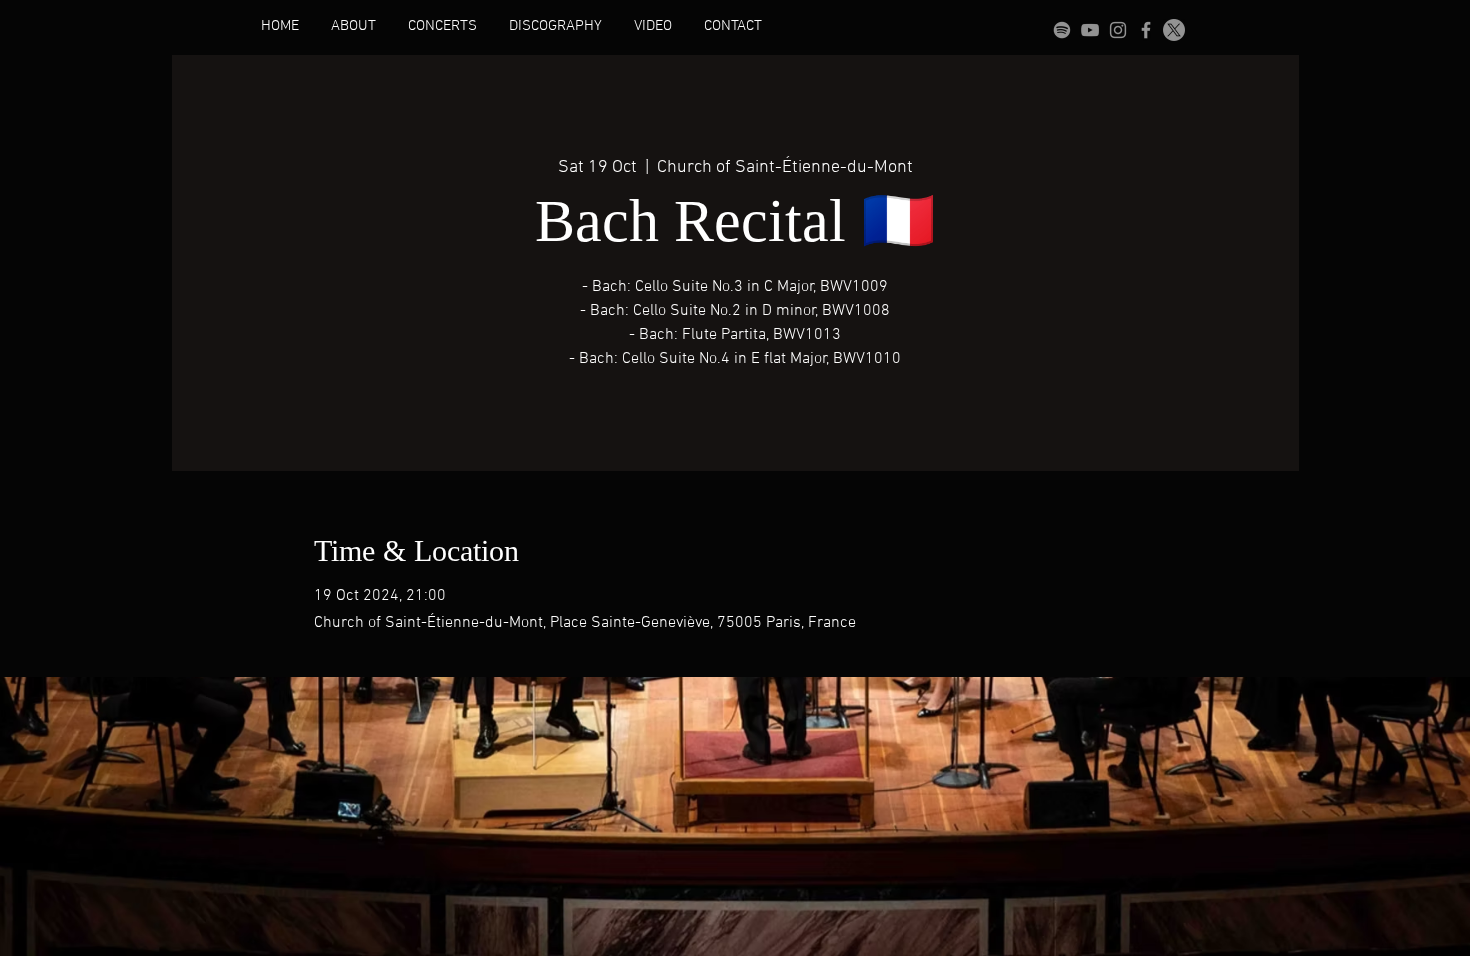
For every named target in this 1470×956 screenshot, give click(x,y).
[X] (1174, 30)
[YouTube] (1090, 30)
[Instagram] (1118, 30)
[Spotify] (1062, 30)
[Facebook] (1146, 30)
